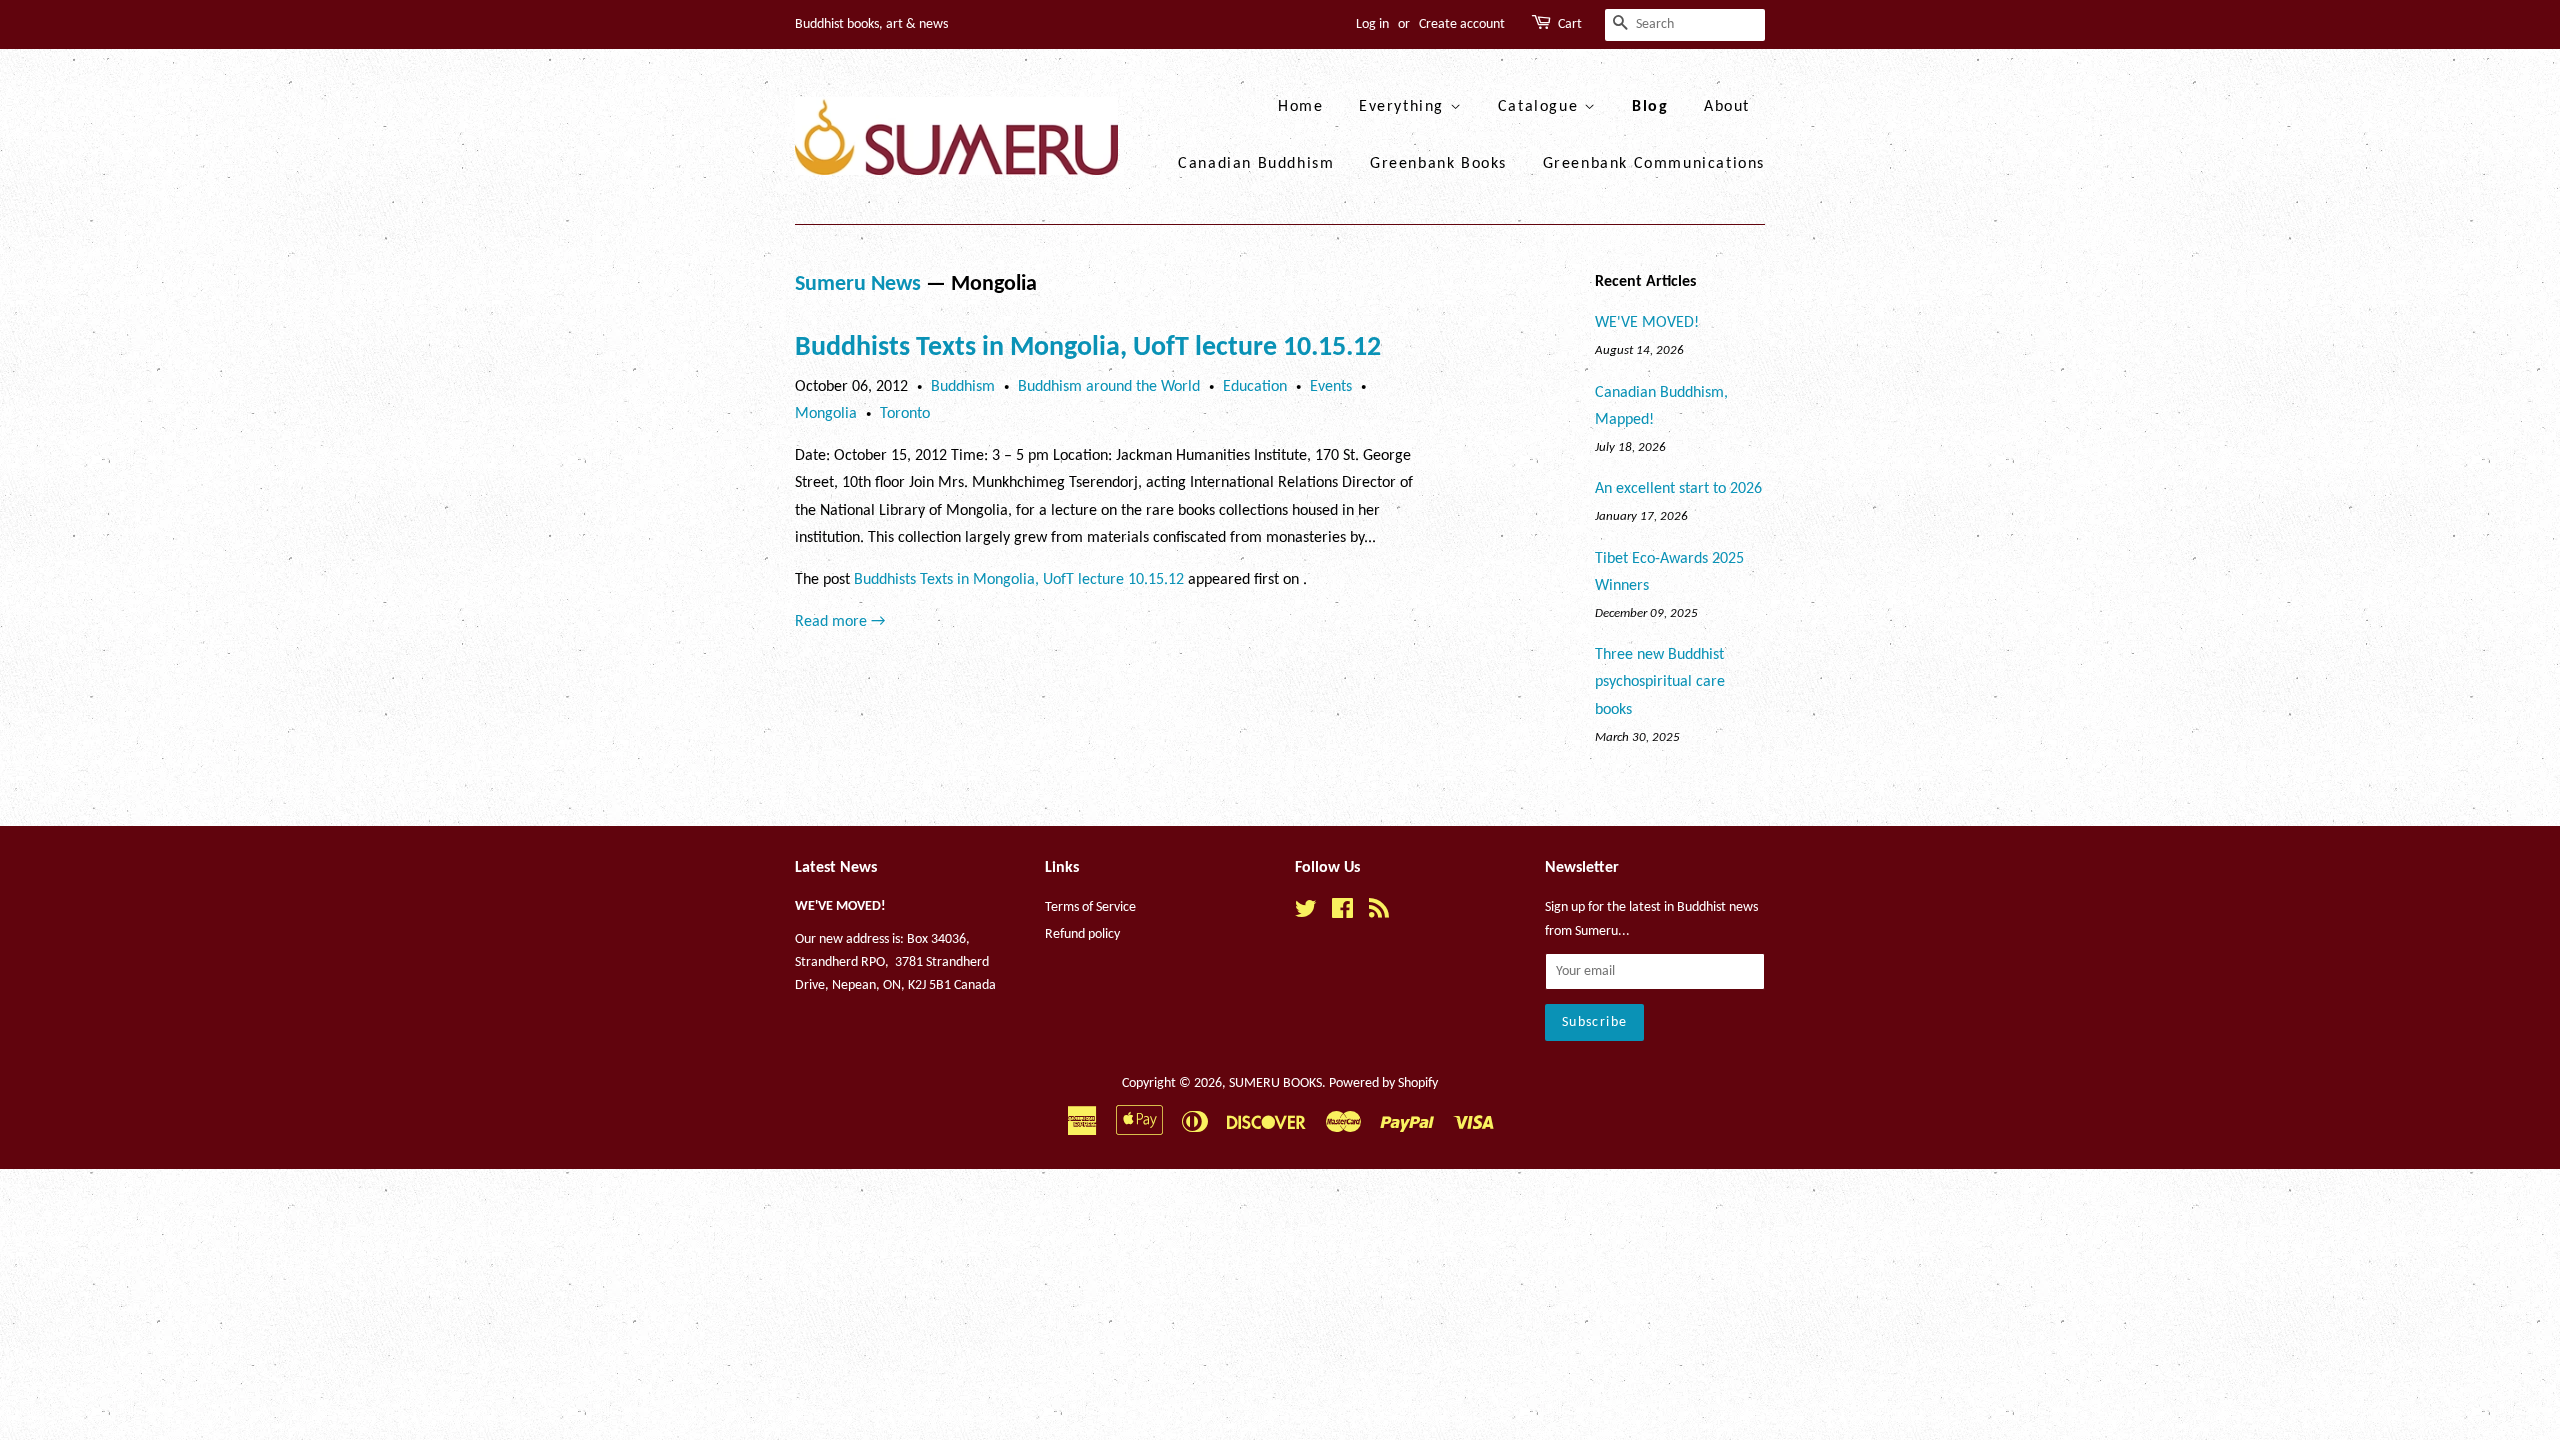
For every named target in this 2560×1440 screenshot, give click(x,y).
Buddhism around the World (1109, 387)
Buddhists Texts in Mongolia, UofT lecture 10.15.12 (1088, 348)
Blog (1650, 107)
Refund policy (1082, 934)
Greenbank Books (1438, 164)
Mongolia (826, 414)
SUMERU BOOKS (1275, 1083)
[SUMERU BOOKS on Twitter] (1306, 913)
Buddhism (963, 387)
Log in (1372, 24)
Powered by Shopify (1383, 1083)
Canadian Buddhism (1256, 164)
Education (1255, 387)
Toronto (905, 414)
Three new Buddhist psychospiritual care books (1660, 682)
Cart (1570, 24)
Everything (1404, 107)
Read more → (840, 622)
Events (1331, 387)
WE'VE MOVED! (1647, 323)
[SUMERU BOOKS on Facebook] (1342, 913)
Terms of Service (1090, 907)
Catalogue (1541, 107)
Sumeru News (858, 284)
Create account (1462, 24)
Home (1300, 107)
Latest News (836, 868)
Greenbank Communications (1654, 164)
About (1727, 107)
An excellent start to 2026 (1678, 489)
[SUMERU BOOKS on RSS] (1379, 913)
